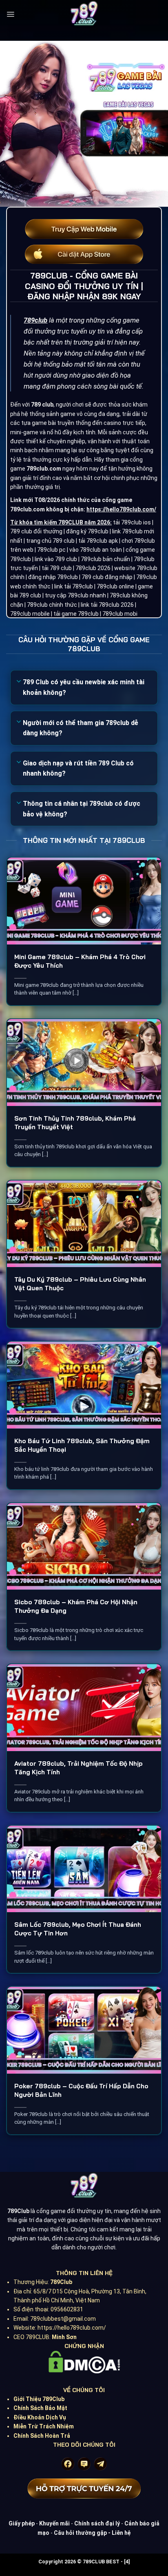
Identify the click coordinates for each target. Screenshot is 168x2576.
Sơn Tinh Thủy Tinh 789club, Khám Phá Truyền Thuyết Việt (75, 1123)
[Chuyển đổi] (19, 682)
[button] (10, 14)
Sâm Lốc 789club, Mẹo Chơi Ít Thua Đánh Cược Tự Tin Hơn (78, 1929)
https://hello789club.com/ (121, 509)
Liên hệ (121, 2533)
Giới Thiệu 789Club (39, 2399)
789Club (61, 2282)
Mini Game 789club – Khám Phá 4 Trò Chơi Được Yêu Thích (80, 961)
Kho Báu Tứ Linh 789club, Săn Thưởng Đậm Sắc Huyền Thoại (82, 1445)
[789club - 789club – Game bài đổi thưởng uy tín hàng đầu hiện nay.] (84, 14)
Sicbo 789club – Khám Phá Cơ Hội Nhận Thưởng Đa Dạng (76, 1606)
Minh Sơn (64, 2337)
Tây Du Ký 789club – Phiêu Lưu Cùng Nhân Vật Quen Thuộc (80, 1284)
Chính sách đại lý (97, 2523)
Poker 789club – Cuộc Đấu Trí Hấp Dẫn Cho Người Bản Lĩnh (81, 2090)
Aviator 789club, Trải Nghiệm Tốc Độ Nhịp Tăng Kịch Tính (78, 1768)
